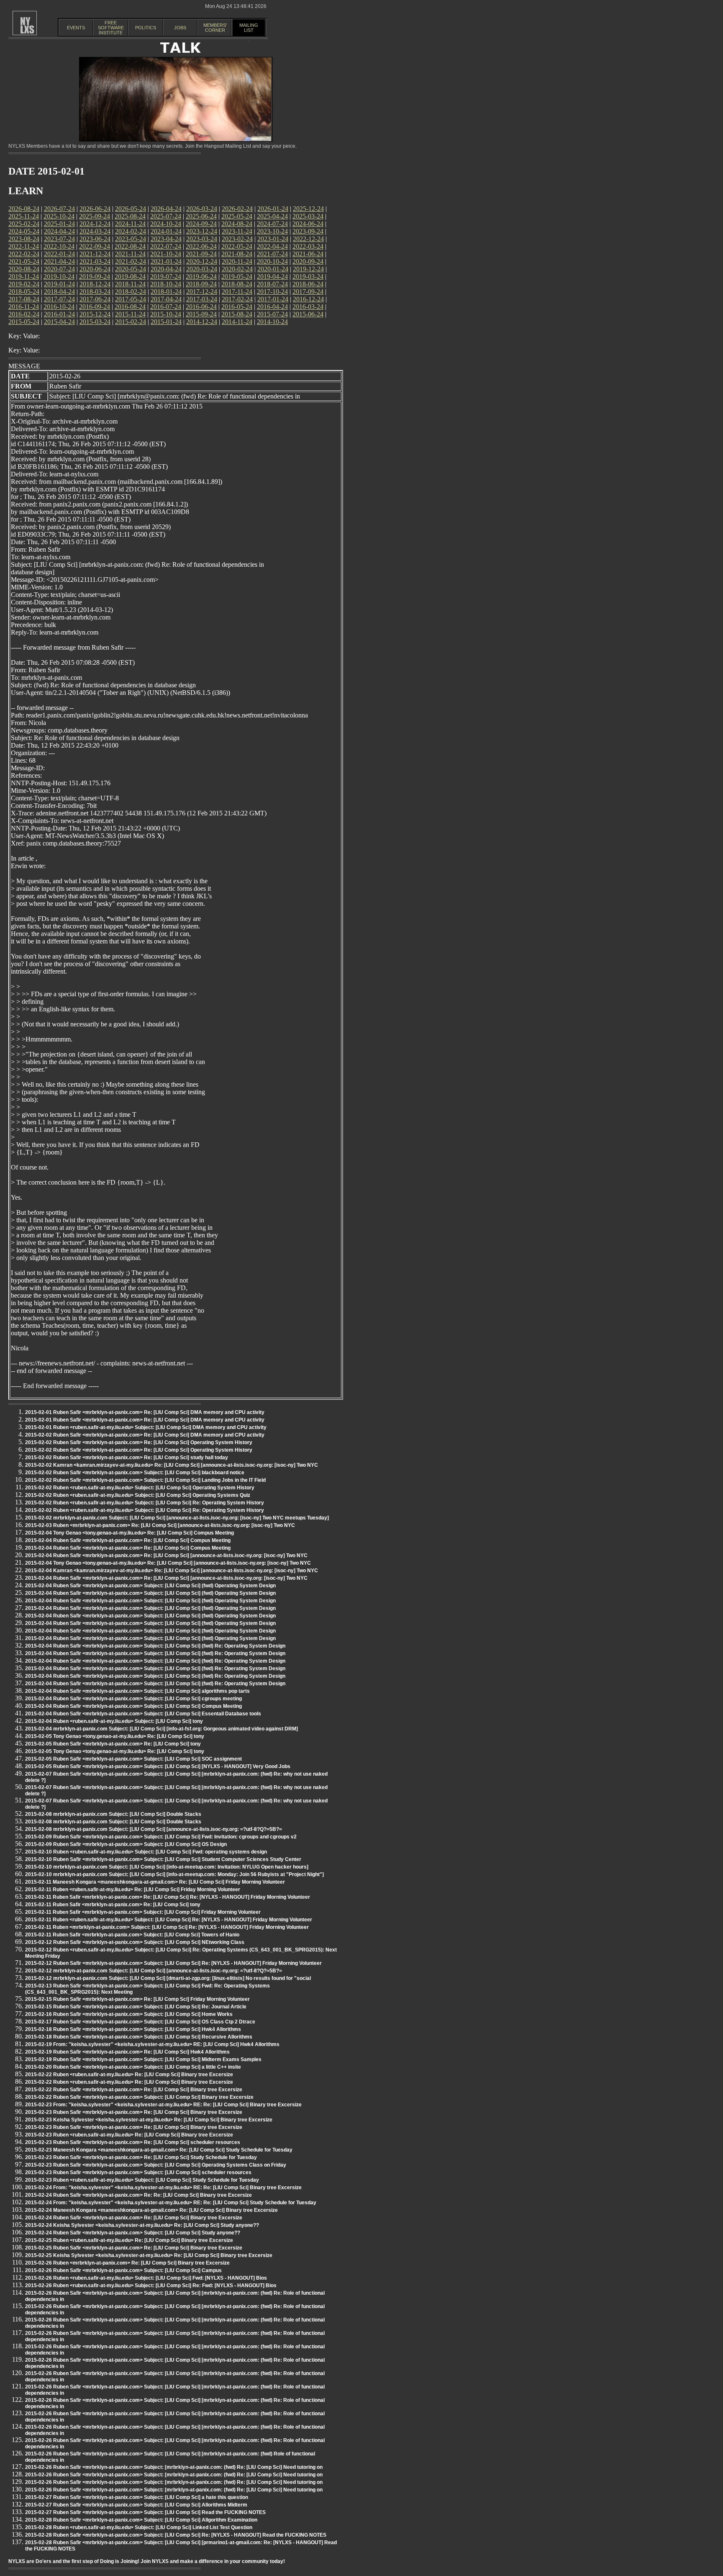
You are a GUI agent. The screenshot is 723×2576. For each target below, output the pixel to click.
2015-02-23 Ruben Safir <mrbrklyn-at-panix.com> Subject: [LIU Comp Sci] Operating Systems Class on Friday (156, 2165)
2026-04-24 (166, 209)
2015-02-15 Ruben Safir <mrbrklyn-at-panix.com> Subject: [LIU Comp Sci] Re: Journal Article (136, 2007)
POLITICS (146, 28)
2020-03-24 (202, 269)
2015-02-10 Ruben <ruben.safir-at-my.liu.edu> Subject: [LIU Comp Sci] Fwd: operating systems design (146, 1852)
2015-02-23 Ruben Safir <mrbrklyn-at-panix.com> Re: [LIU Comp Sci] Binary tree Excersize (134, 2112)
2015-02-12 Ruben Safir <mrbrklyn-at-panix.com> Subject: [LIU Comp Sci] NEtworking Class (135, 1942)
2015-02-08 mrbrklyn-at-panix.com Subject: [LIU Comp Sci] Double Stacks (113, 1814)
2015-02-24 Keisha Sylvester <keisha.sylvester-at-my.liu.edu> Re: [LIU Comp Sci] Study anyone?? (142, 2225)
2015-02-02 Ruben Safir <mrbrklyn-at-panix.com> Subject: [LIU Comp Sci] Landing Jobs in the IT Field (145, 1480)
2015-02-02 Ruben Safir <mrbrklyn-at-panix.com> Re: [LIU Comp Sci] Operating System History (139, 1442)
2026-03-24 (202, 209)
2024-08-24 (237, 224)
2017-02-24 (237, 299)
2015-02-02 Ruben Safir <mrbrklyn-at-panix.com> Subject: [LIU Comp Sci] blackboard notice (135, 1473)
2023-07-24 (59, 239)
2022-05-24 (237, 246)
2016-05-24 (237, 307)
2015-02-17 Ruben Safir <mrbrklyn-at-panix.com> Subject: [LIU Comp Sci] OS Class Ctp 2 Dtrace (140, 2022)
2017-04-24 (166, 299)
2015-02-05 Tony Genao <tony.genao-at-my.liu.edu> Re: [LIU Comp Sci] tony (115, 1736)
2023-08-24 (24, 239)
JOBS (180, 28)
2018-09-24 (201, 284)
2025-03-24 (308, 216)
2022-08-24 (130, 246)
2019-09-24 (95, 276)
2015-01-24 (166, 322)
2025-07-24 (166, 216)
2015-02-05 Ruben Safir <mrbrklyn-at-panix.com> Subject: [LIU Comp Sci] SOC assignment (133, 1759)
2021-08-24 (237, 254)
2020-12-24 (202, 261)
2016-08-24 (130, 307)
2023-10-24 (272, 231)
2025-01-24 (59, 224)
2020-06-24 (95, 269)
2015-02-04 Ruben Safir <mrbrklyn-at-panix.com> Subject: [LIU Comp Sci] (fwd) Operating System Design (150, 1586)
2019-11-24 (24, 276)
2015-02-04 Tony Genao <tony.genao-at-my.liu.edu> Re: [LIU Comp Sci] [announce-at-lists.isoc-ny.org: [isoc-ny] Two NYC (168, 1563)
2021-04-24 (59, 261)
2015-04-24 (59, 322)
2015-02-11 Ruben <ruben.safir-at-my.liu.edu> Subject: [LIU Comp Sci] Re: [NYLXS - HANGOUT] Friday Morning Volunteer (169, 1920)
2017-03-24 (202, 299)
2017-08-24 (24, 299)
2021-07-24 (272, 254)
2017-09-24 (308, 292)
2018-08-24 (237, 284)
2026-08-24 (24, 209)
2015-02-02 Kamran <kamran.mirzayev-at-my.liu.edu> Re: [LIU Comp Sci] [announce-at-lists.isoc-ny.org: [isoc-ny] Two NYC (172, 1465)
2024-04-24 (59, 231)
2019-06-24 (201, 276)
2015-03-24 (95, 322)
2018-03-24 (95, 292)
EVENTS (76, 28)
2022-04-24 (272, 246)
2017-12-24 (202, 292)
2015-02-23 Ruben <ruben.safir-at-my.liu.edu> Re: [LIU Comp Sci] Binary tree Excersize (129, 2135)
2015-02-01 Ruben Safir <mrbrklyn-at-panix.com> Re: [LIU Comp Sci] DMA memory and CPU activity (145, 1412)
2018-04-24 (59, 292)
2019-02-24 (24, 284)
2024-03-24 (95, 231)
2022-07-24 (166, 246)
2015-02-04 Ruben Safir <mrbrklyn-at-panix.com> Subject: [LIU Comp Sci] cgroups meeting (133, 1699)
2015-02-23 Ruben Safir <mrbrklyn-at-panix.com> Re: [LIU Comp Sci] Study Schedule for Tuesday (141, 2157)
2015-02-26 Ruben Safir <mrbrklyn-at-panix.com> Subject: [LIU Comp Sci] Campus (123, 2270)
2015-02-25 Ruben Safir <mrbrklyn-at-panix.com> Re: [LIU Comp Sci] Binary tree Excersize (134, 2248)
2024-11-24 (130, 224)
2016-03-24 (308, 307)
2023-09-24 (308, 231)
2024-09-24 (201, 224)
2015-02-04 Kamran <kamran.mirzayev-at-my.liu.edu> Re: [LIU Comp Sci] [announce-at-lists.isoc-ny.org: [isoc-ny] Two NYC (172, 1571)
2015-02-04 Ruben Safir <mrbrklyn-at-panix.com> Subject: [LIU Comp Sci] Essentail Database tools (143, 1714)
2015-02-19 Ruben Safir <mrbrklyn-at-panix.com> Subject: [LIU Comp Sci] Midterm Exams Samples (143, 2059)
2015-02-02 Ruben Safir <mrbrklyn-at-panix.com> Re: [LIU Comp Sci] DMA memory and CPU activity (145, 1435)
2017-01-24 (273, 299)
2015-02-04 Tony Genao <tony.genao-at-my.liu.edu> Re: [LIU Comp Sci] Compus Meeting (129, 1533)
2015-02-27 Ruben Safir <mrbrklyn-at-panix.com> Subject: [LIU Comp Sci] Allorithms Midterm (136, 2505)
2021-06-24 (308, 254)
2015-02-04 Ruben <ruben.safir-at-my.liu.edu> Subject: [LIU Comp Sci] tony (114, 1721)
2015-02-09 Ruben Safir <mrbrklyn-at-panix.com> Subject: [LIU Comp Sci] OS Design (126, 1844)
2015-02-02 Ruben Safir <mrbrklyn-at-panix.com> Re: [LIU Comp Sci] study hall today (127, 1458)
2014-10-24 (272, 322)
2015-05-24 (24, 322)
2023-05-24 (131, 239)
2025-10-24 (59, 216)
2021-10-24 (166, 254)
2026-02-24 (237, 209)
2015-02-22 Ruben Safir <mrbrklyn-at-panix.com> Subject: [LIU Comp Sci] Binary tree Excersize (139, 2097)
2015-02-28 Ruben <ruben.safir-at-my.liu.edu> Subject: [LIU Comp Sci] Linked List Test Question (139, 2527)
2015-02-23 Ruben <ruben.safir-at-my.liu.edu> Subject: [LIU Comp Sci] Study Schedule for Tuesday (142, 2180)
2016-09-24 (95, 307)
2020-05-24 (131, 269)
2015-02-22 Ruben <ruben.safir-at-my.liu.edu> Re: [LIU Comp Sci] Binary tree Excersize (129, 2075)
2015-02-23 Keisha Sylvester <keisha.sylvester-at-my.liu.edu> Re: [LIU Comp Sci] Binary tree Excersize (149, 2120)
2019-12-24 (308, 269)
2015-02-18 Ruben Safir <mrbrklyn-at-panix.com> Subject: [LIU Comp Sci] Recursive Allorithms (139, 2037)
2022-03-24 (308, 246)
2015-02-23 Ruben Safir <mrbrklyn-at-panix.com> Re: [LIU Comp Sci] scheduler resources (133, 2142)
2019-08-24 (130, 276)
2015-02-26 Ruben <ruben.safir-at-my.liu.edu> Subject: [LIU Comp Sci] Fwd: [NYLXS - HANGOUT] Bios (146, 2278)
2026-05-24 (131, 209)
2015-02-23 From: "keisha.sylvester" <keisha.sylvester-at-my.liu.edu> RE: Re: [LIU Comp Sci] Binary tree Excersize (163, 2105)
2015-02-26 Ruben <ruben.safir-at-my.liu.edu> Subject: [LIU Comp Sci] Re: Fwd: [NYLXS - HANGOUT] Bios (151, 2285)
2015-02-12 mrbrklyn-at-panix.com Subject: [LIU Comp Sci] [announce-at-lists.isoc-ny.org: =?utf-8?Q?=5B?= (154, 1971)
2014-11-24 (237, 322)
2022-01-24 (59, 254)
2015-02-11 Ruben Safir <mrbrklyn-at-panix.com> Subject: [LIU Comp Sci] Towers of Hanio (132, 1935)
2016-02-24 (24, 314)
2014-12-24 (202, 322)
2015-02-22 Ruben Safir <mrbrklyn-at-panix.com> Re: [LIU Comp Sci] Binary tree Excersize (134, 2090)
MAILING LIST (249, 28)
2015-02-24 (131, 322)
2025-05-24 (237, 216)
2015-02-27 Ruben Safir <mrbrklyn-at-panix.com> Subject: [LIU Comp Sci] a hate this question (137, 2497)
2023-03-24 (202, 239)
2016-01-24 (59, 314)
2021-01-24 (166, 261)
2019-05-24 (237, 276)
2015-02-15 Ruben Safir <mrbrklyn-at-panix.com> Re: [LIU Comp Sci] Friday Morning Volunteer (137, 1999)
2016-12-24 (308, 299)
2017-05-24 (131, 299)
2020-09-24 (308, 261)
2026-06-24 (95, 209)
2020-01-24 (273, 269)
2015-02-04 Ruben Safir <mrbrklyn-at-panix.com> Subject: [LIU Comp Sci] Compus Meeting (133, 1706)
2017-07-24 (59, 299)
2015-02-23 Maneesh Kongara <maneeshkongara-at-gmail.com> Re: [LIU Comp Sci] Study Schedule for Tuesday (159, 2150)
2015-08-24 (237, 314)
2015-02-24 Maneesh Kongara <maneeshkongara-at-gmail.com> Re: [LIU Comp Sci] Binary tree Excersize (151, 2210)
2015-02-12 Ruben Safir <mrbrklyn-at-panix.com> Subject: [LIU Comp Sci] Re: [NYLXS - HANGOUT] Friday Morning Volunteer (173, 1963)
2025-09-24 (95, 216)
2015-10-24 (166, 314)
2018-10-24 (166, 284)
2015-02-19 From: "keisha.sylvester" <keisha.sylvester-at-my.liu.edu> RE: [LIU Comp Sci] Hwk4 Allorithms (152, 2044)
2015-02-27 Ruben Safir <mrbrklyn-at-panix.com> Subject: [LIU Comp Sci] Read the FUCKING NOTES (145, 2512)
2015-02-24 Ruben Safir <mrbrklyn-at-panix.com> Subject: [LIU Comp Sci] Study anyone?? (133, 2233)
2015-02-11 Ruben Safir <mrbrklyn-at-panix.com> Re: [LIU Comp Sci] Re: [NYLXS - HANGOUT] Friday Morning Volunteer (168, 1897)
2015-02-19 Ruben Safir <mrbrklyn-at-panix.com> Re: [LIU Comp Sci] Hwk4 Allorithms (127, 2052)
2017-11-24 (237, 292)
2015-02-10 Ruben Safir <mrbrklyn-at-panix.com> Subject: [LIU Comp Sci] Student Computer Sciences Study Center (163, 1859)
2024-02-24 (131, 231)
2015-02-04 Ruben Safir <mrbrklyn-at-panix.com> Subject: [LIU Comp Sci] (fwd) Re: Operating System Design (155, 1646)
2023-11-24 (237, 231)
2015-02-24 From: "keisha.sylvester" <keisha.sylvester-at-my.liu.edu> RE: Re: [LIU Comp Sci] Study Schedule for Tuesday (171, 2203)
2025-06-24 (201, 216)
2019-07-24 (166, 276)
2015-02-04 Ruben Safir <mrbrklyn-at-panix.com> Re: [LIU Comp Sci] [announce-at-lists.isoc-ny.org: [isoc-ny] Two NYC (166, 1555)
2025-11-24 (24, 216)
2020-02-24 (237, 269)
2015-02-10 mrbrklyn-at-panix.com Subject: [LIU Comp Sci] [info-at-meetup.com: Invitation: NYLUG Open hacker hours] (167, 1867)
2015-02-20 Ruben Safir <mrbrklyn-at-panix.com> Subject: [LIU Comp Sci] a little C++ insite (133, 2067)
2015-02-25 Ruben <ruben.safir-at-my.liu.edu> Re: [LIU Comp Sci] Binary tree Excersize (129, 2240)
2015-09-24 (201, 314)
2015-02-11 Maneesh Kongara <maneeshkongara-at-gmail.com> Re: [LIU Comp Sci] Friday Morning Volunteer (155, 1882)
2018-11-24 (130, 284)
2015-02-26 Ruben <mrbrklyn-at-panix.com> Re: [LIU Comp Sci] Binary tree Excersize (127, 2263)
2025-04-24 (272, 216)
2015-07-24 (272, 314)
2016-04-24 (272, 307)
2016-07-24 (166, 307)
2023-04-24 (166, 239)
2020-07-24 (59, 269)
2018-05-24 (24, 292)
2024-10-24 (166, 224)
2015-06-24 (308, 314)
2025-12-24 (308, 209)
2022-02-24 (24, 254)
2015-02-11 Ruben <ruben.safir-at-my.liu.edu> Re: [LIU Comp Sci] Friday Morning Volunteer (133, 1890)
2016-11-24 (24, 307)
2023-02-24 (237, 239)
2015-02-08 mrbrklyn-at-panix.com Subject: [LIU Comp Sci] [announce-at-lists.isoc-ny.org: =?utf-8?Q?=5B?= (154, 1829)
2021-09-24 (201, 254)
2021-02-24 (131, 261)
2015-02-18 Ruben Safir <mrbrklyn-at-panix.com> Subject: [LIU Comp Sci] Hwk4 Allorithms (133, 2029)
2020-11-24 (237, 261)
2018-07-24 (272, 284)
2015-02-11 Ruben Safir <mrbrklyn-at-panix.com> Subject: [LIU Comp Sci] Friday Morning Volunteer (143, 1912)
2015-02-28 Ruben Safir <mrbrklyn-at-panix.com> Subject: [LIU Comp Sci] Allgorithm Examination (141, 2520)
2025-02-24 (24, 224)
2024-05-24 (24, 231)
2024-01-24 (166, 231)
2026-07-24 (59, 209)
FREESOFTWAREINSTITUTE (111, 28)
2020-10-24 (272, 261)
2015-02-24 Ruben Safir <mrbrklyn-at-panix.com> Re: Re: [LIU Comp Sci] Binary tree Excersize (138, 2195)
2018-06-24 (308, 284)
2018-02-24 (131, 292)
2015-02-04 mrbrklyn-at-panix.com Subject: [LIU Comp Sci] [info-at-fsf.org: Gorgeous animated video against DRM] (162, 1729)
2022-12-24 (308, 239)
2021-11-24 (130, 254)
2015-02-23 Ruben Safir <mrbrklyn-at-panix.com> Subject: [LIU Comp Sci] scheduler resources (138, 2172)
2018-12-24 (95, 284)
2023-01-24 (273, 239)
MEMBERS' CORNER (215, 28)
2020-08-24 (24, 269)
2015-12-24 (95, 314)
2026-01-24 (273, 209)
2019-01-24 (59, 284)
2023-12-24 (202, 231)
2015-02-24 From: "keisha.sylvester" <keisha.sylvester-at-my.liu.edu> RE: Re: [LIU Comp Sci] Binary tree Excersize (163, 2188)
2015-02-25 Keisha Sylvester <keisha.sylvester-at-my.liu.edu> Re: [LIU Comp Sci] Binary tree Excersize (149, 2255)
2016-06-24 (201, 307)
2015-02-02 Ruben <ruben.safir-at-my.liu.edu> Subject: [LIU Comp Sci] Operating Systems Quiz (138, 1495)
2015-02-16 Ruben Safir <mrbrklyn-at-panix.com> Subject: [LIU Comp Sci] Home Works (129, 2014)
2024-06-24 (308, 224)
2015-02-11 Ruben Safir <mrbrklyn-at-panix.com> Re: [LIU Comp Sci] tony (113, 1905)
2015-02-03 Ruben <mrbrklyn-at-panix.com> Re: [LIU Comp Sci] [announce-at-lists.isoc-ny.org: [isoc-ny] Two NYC (160, 1525)
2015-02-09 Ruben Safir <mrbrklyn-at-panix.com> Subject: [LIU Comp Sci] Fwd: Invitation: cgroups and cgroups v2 (161, 1837)
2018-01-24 (166, 292)
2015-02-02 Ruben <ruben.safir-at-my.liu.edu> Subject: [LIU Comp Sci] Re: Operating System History (145, 1503)
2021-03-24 (95, 261)
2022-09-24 (95, 246)
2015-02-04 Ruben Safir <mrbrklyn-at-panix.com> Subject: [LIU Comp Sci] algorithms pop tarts (137, 1691)
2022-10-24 (59, 246)
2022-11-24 (24, 246)
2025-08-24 (130, 216)
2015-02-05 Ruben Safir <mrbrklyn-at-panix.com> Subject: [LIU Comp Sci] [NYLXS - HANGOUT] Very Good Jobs (158, 1766)
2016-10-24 (59, 307)
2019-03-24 (308, 276)
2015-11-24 (130, 314)
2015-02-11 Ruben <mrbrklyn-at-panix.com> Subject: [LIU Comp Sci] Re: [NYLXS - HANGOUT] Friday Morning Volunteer (167, 1927)
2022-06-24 (201, 246)
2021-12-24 (95, 254)
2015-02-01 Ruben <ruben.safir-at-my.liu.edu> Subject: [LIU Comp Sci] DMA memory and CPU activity (146, 1427)
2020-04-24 (166, 269)
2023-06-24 (95, 239)
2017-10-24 (272, 292)
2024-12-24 (95, 224)
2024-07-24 (272, 224)
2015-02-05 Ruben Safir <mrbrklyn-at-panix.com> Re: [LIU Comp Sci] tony (113, 1744)
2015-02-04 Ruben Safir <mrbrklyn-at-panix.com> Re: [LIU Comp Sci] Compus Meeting (128, 1540)
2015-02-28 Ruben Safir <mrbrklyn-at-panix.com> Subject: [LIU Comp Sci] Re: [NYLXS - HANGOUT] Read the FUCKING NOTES (176, 2535)
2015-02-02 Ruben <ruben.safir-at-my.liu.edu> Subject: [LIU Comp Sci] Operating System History (140, 1488)
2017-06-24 (95, 299)
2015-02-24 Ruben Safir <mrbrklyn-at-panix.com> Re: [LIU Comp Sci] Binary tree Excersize (134, 2218)
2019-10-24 (59, 276)
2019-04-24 (272, 276)
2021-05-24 (24, 261)
